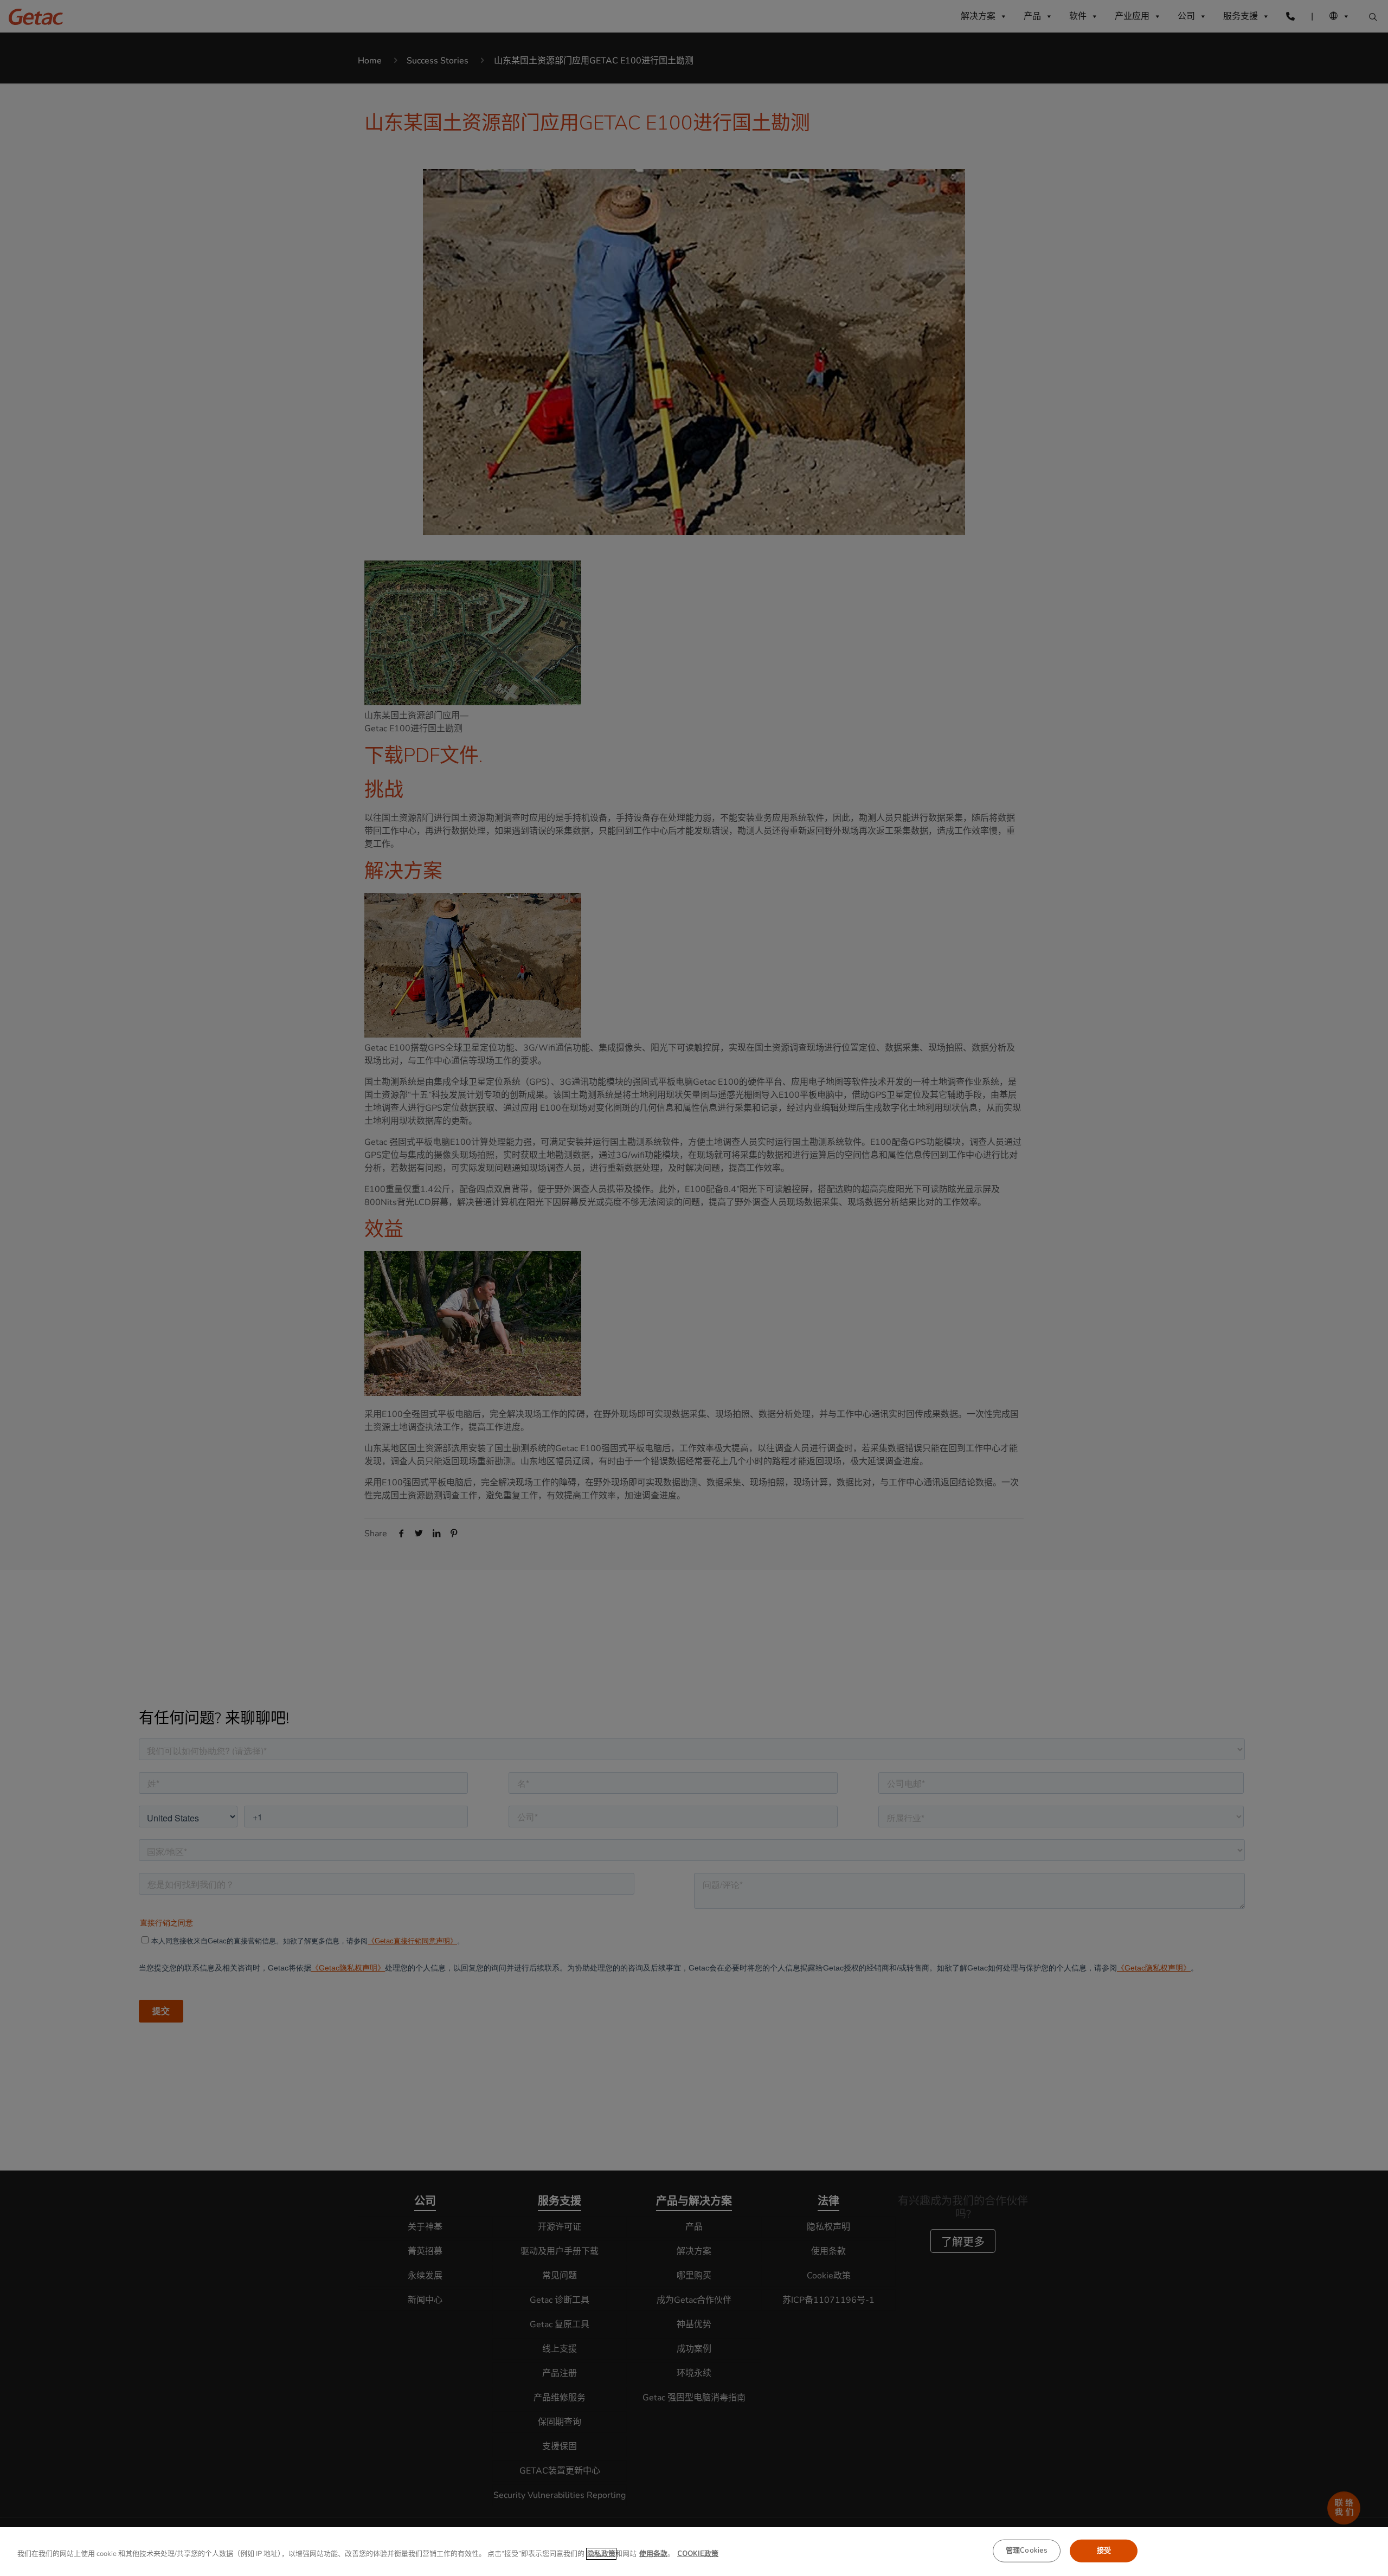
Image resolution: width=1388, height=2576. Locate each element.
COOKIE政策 (698, 2554)
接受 (1104, 2551)
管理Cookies (1027, 2551)
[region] (694, 2552)
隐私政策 (601, 2554)
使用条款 (653, 2554)
